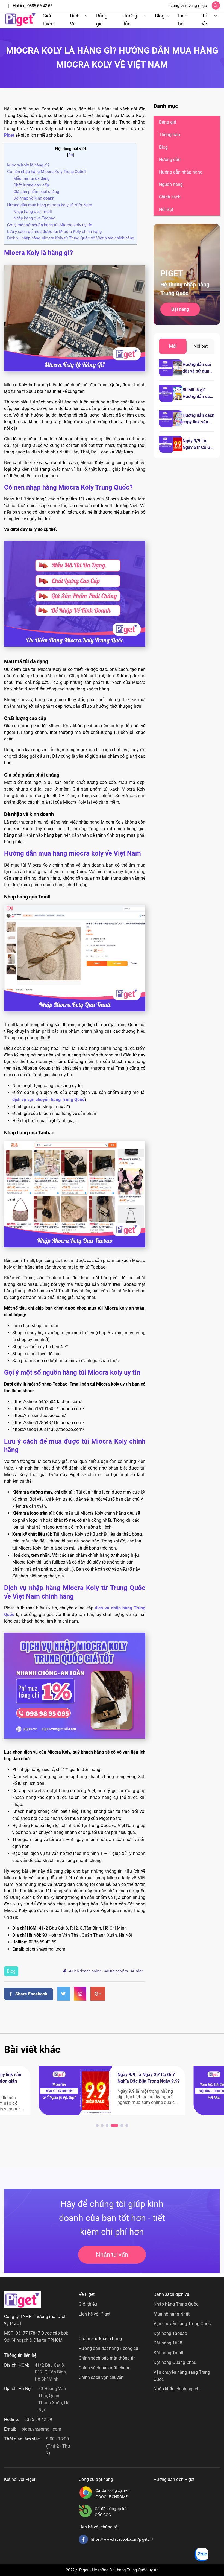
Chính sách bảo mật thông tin (107, 2358)
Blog (160, 16)
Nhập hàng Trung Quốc (176, 2304)
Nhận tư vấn (112, 2255)
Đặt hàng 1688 (168, 2343)
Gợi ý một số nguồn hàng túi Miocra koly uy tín (50, 225)
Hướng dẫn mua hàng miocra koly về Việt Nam (50, 205)
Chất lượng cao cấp (31, 185)
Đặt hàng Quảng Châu (175, 2362)
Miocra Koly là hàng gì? (28, 165)
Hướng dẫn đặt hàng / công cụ (108, 2348)
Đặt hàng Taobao (170, 2333)
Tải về (205, 20)
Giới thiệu (48, 20)
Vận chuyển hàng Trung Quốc (182, 2324)
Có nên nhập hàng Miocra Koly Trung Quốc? (47, 172)
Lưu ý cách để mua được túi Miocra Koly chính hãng (54, 232)
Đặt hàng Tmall (168, 2353)
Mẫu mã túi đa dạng (31, 178)
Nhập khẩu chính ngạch (176, 2389)
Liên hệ (183, 20)
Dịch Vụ (75, 20)
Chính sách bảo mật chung (105, 2368)
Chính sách (170, 197)
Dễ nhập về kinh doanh (34, 198)
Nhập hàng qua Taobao (34, 218)
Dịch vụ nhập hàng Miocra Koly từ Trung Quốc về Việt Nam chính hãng (71, 238)
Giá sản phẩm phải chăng (36, 192)
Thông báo (170, 135)
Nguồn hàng (171, 184)
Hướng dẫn (130, 20)
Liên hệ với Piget (95, 2314)
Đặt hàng (180, 309)
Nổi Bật (166, 210)
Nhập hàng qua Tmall (33, 212)
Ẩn (71, 155)
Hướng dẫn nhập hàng (181, 172)
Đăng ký (177, 5)
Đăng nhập (197, 5)
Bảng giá (102, 20)
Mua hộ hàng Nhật (172, 2314)
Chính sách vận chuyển (101, 2377)
